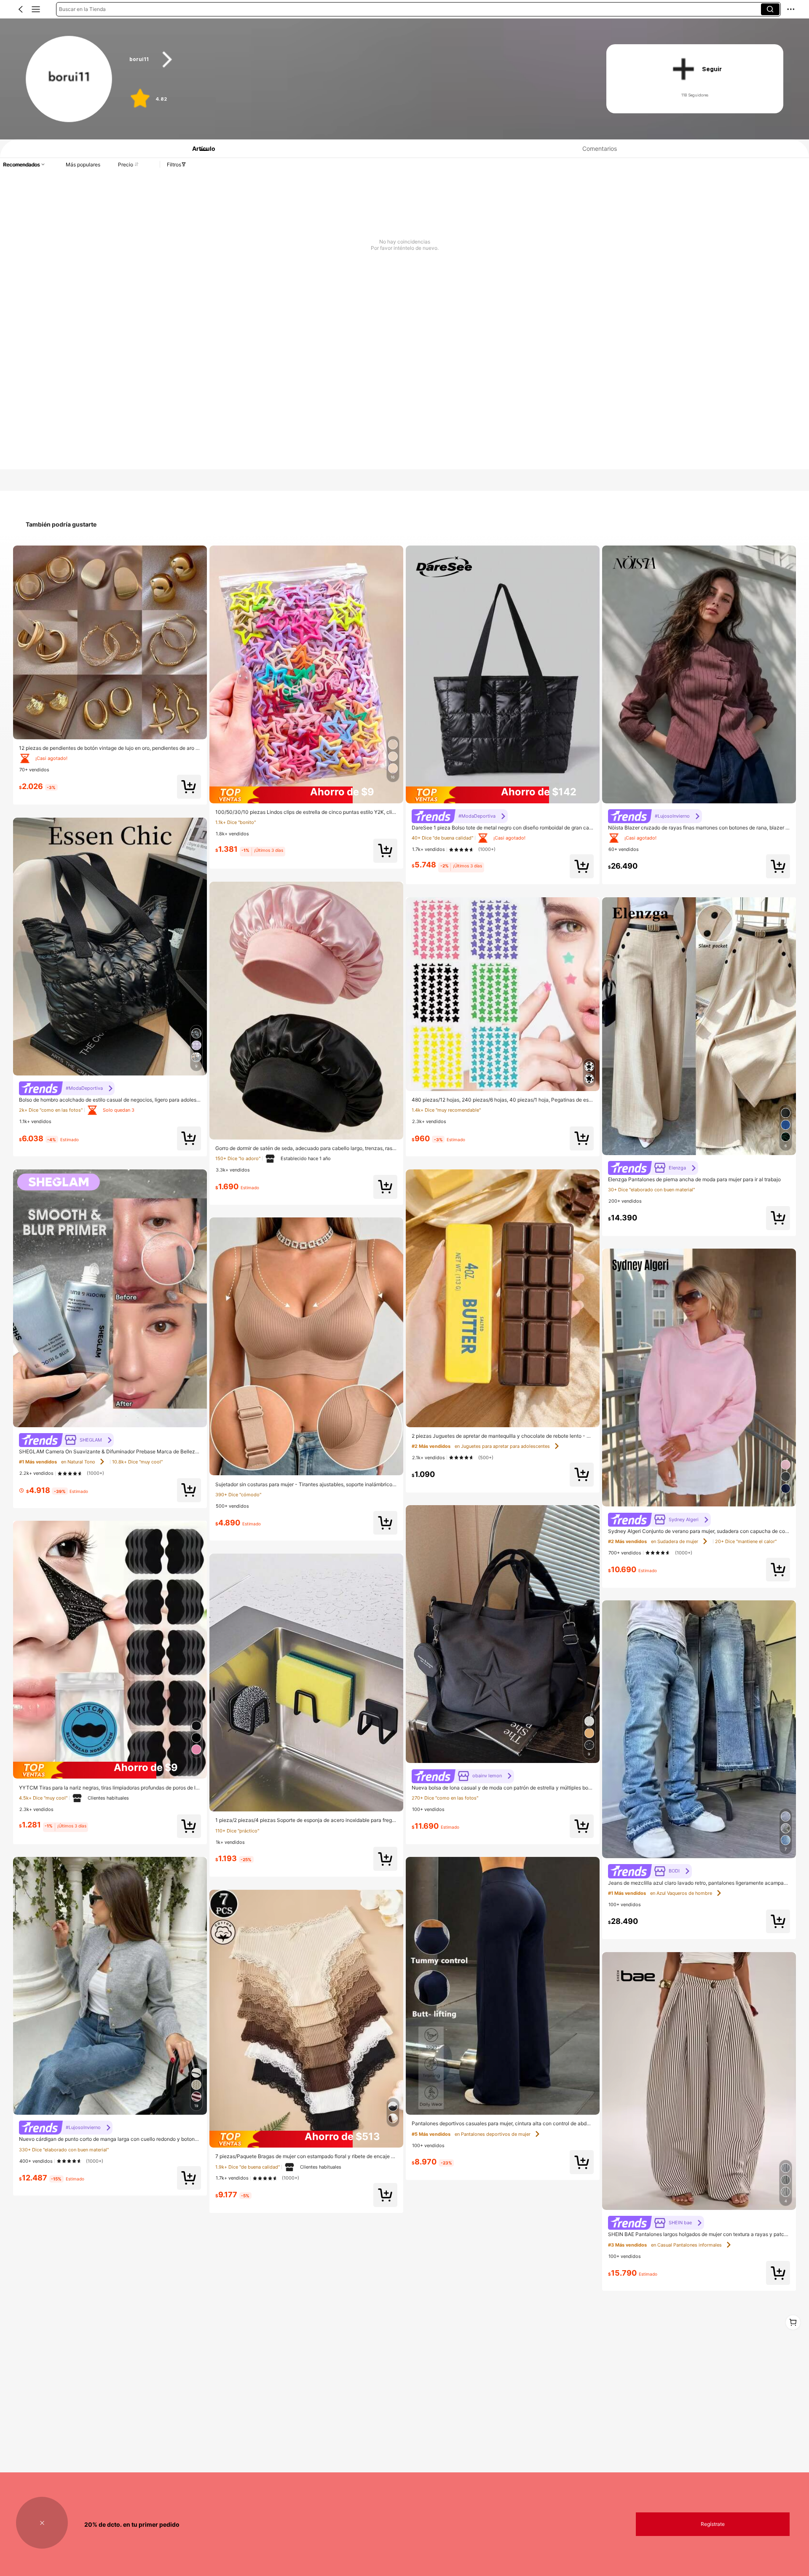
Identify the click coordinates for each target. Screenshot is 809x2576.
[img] (110, 1770)
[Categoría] (36, 9)
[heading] (355, 60)
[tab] (200, 148)
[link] (69, 79)
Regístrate (713, 2524)
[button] (21, 9)
